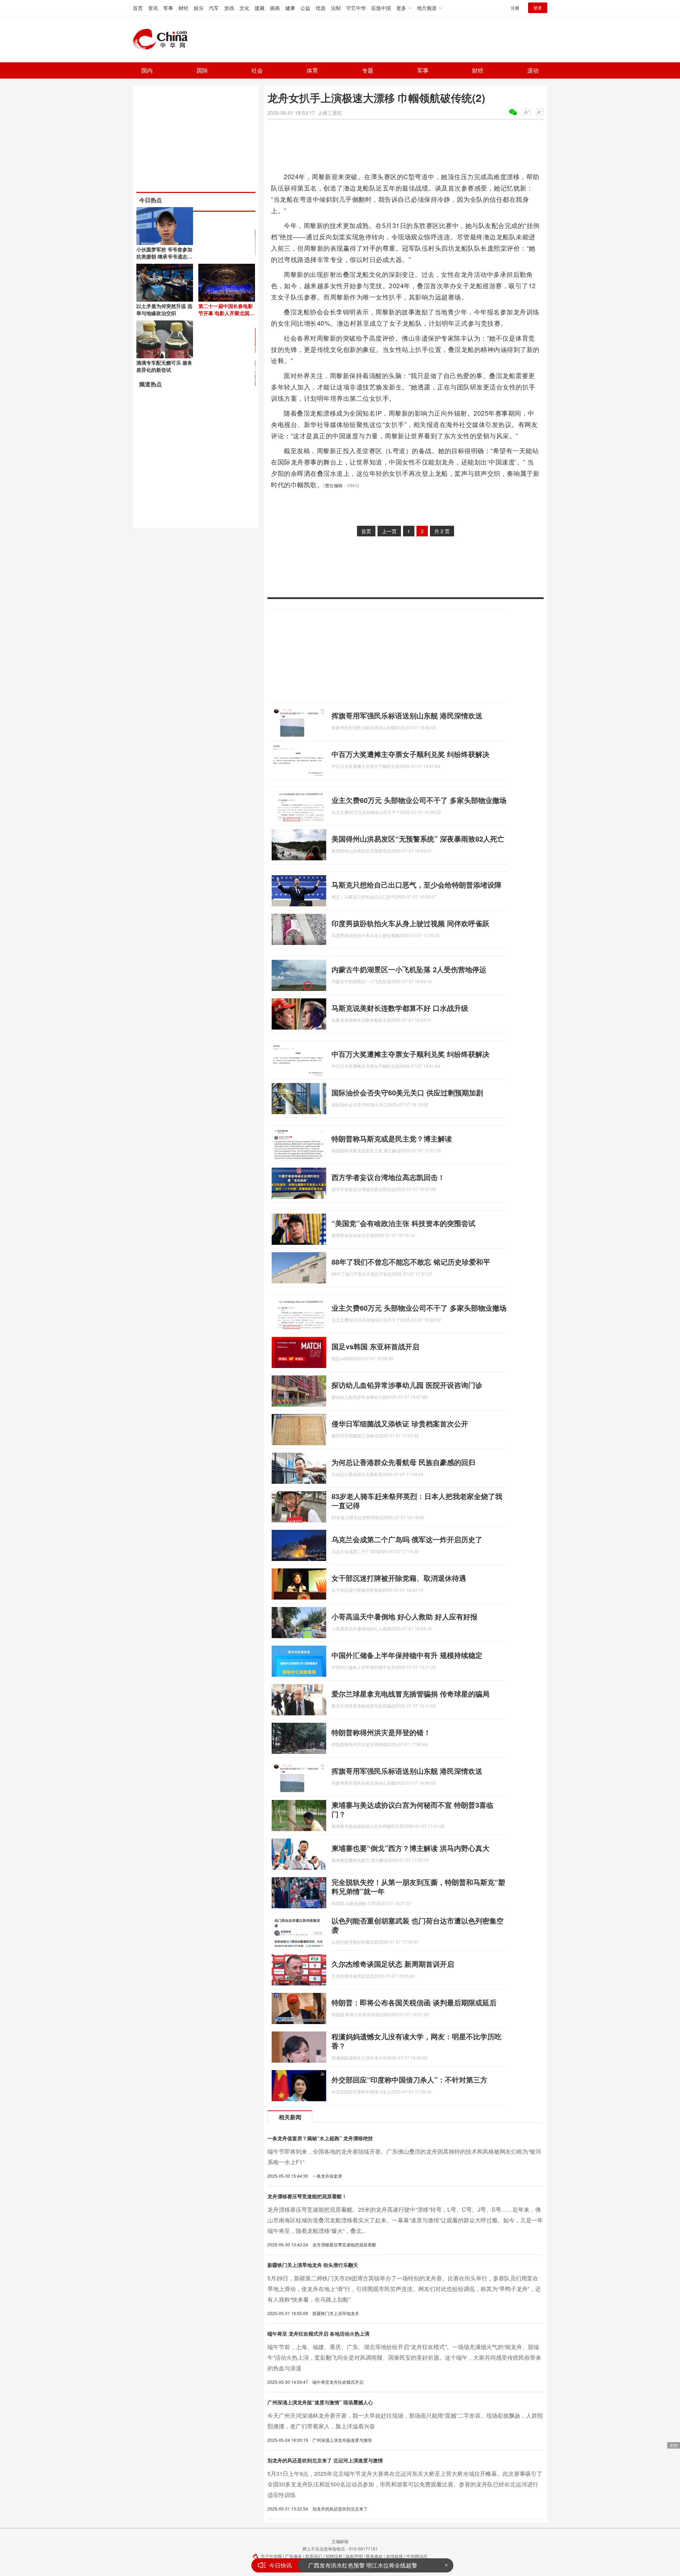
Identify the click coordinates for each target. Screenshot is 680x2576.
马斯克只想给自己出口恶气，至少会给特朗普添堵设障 (416, 885)
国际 (202, 70)
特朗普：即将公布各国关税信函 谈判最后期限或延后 (414, 2002)
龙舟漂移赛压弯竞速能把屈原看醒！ (307, 2196)
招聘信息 (334, 2556)
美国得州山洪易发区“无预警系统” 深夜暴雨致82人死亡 (418, 839)
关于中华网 (271, 2556)
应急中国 (381, 8)
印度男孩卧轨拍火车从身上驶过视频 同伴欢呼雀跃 (410, 923)
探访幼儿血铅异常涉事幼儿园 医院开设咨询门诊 (407, 1385)
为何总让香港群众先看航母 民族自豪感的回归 (403, 1462)
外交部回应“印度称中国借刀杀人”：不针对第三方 (409, 2079)
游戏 (229, 8)
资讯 (153, 8)
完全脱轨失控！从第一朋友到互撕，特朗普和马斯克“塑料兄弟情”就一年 (418, 1887)
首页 (138, 8)
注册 (515, 8)
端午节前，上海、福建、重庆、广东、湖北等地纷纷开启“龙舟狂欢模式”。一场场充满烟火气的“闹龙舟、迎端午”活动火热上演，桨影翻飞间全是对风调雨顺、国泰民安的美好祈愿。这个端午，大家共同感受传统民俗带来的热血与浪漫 (404, 2357)
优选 (321, 8)
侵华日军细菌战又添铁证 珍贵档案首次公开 (400, 1423)
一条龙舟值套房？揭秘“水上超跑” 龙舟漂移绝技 (320, 2138)
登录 (538, 8)
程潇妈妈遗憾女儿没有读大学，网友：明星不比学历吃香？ (416, 2041)
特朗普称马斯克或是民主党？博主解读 (392, 1138)
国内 (147, 70)
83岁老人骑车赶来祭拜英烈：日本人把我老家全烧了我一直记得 (417, 1501)
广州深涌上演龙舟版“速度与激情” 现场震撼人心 (320, 2402)
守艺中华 (356, 8)
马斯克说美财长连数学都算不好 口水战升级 (400, 1008)
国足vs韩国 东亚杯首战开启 (375, 1346)
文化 (244, 8)
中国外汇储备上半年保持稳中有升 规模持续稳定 (407, 1655)
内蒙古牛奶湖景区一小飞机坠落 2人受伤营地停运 (409, 969)
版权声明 (354, 2556)
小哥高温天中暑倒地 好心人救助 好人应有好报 (404, 1616)
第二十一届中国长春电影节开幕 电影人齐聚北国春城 (226, 313)
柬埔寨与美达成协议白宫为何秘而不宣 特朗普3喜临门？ (412, 1809)
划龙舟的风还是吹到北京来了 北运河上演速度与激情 (325, 2460)
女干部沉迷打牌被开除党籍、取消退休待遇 (399, 1578)
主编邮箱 (340, 2541)
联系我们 (314, 2556)
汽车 (214, 8)
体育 (312, 70)
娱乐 (199, 8)
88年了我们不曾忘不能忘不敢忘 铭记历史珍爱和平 (411, 1262)
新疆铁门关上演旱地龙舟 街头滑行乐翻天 (313, 2265)
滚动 (533, 70)
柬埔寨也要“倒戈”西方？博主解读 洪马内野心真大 (410, 1848)
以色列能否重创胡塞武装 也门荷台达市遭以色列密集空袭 (418, 1925)
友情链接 (395, 2556)
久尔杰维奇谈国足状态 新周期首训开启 (393, 1964)
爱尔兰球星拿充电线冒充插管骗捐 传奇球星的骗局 (410, 1694)
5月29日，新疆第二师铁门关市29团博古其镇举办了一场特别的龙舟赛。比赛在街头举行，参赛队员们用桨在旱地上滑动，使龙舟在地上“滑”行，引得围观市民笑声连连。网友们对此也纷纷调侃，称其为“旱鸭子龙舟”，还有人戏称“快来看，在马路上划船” (404, 2289)
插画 (275, 8)
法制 (336, 8)
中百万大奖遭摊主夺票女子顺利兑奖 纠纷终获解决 (410, 754)
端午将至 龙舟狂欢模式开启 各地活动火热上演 (318, 2333)
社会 (257, 70)
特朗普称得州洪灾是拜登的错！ (381, 1732)
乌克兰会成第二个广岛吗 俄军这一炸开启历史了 (407, 1539)
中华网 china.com (163, 39)
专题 (368, 70)
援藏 (260, 8)
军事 (168, 8)
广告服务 (294, 2556)
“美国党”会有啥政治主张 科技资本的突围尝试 (403, 1223)
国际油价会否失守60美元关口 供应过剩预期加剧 (407, 1092)
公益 (305, 8)
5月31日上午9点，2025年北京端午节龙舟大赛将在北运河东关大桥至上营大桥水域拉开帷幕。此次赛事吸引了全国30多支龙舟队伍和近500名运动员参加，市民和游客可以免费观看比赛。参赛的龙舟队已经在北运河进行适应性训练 (405, 2484)
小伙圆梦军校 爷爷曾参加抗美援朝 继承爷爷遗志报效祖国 (164, 256)
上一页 (389, 531)
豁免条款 (374, 2556)
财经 (183, 8)
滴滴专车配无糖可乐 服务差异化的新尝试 (164, 366)
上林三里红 (330, 113)
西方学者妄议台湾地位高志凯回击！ (388, 1177)
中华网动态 (417, 2556)
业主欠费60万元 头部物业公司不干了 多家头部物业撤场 (419, 800)
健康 (290, 8)
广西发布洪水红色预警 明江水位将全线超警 (363, 2565)
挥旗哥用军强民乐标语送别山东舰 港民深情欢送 (407, 715)
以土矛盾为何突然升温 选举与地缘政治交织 (164, 309)
